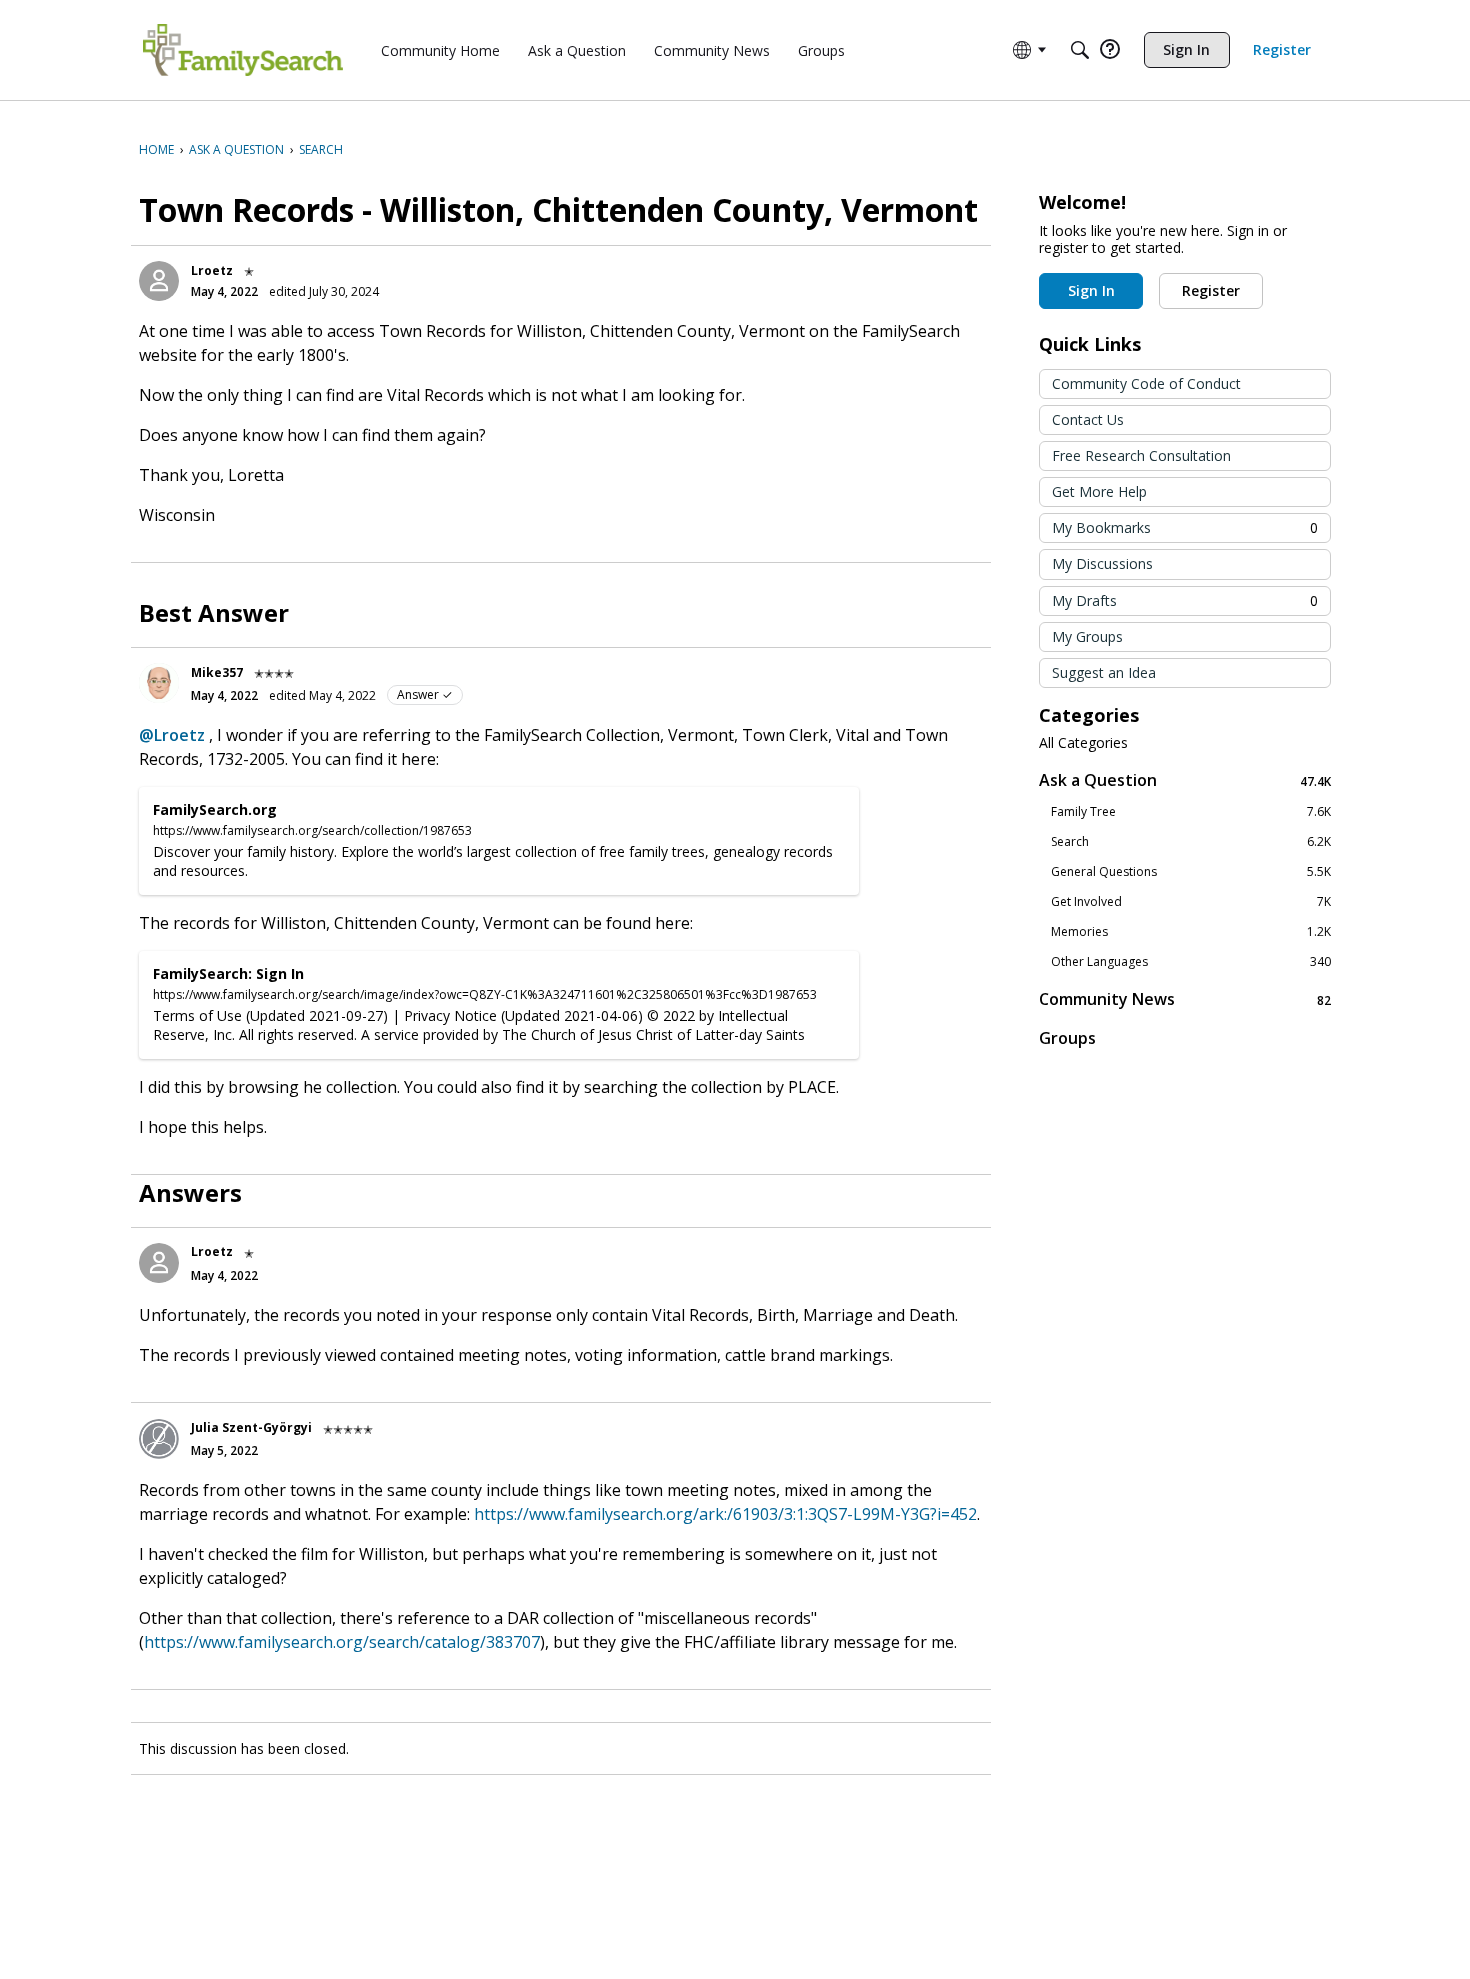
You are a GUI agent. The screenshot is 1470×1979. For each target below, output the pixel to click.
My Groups (1087, 636)
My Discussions (1102, 563)
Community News (1185, 999)
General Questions (1191, 872)
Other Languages (1191, 962)
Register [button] (1211, 290)
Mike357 (217, 672)
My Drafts (1185, 600)
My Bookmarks (1185, 527)
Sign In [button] (1091, 290)
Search (1191, 842)
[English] (243, 50)
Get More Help (1099, 491)
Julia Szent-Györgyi (251, 1427)
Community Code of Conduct (1146, 383)
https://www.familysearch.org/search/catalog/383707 (342, 1642)
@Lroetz (172, 735)
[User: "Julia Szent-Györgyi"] (159, 1439)
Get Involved (1191, 902)
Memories (1191, 932)
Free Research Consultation (1141, 455)
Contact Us (1088, 419)
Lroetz (212, 270)
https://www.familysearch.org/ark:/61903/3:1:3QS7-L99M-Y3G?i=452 (725, 1514)
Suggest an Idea (1104, 672)
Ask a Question (1185, 780)
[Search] (1080, 50)
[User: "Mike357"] (159, 683)
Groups (1067, 1038)
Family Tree (1191, 812)
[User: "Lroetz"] (159, 281)
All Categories (1083, 743)
